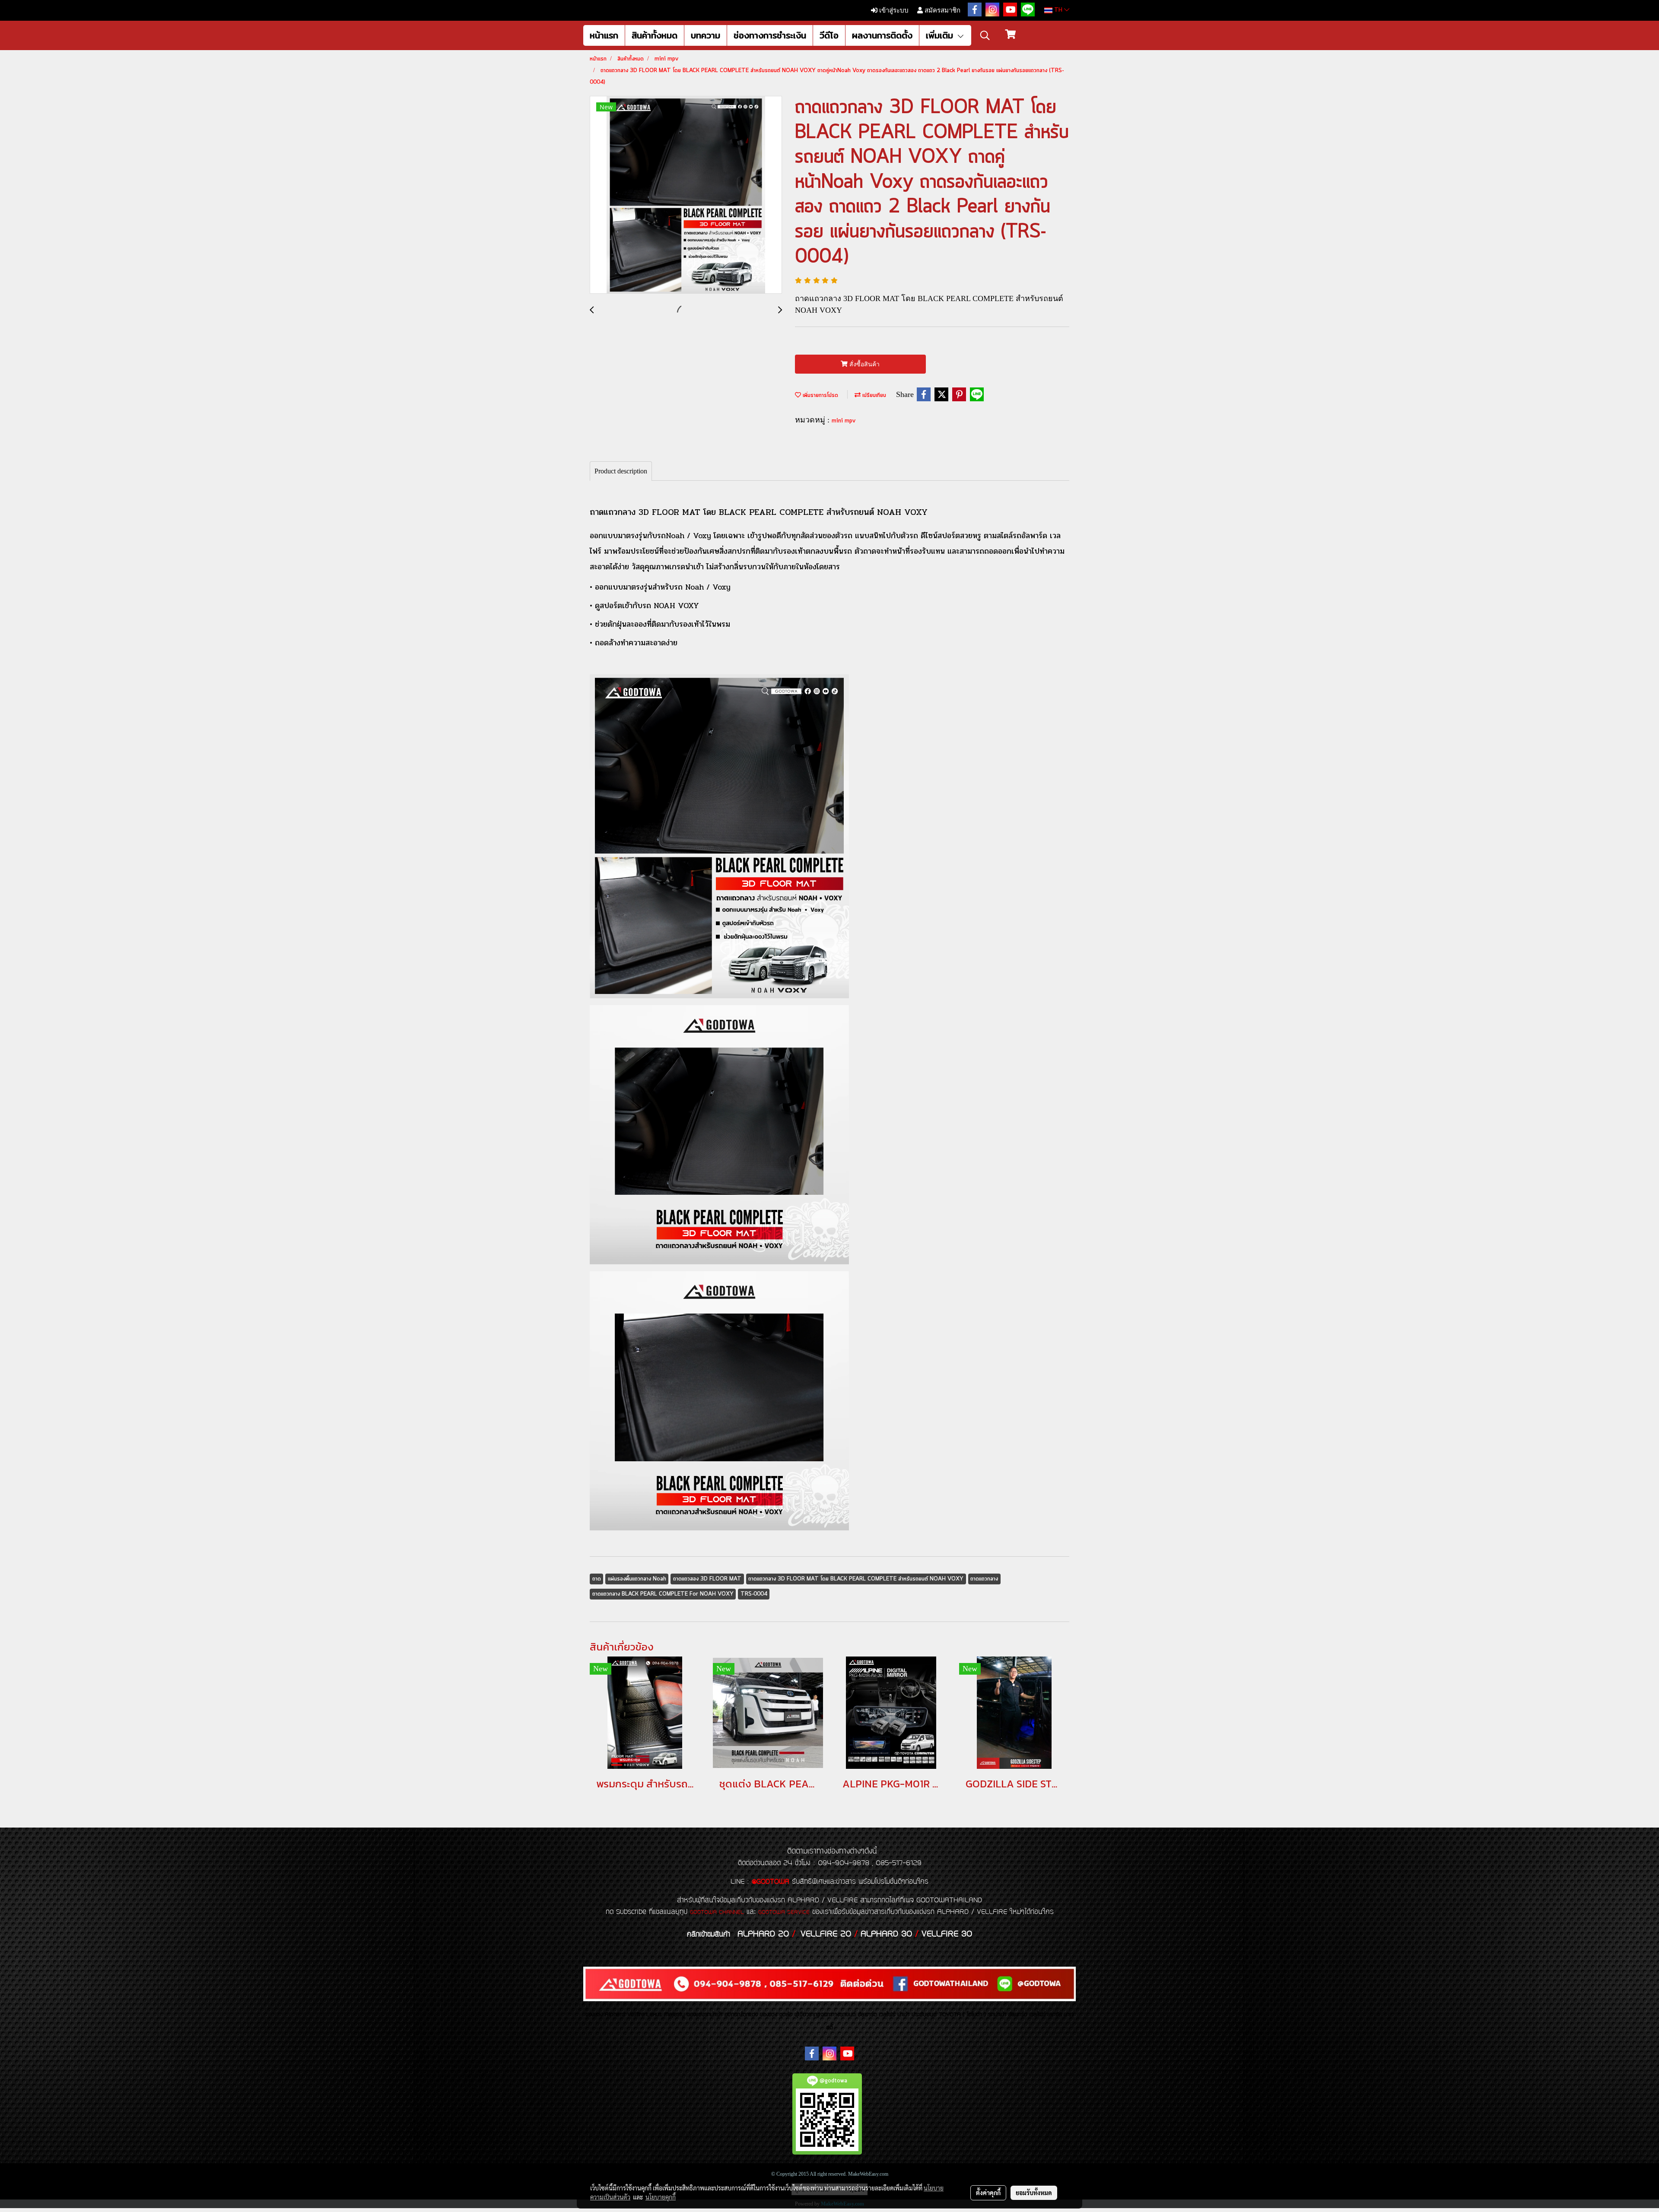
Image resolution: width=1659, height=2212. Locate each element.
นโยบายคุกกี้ (661, 2197)
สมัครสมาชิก (942, 10)
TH (1058, 10)
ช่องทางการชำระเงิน (770, 35)
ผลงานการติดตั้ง (882, 35)
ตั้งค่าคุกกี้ (988, 2193)
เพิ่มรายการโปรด (820, 395)
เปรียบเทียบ (873, 395)
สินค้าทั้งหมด (655, 35)
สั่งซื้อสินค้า (864, 364)
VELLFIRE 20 (826, 1934)
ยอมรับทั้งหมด (1034, 2193)
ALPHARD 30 (886, 1934)
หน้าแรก (604, 35)
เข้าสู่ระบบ (893, 10)
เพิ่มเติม (941, 35)
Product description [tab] (621, 471)
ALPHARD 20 (763, 1934)
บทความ (706, 35)
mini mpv (844, 421)
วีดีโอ (829, 35)
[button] (985, 35)
